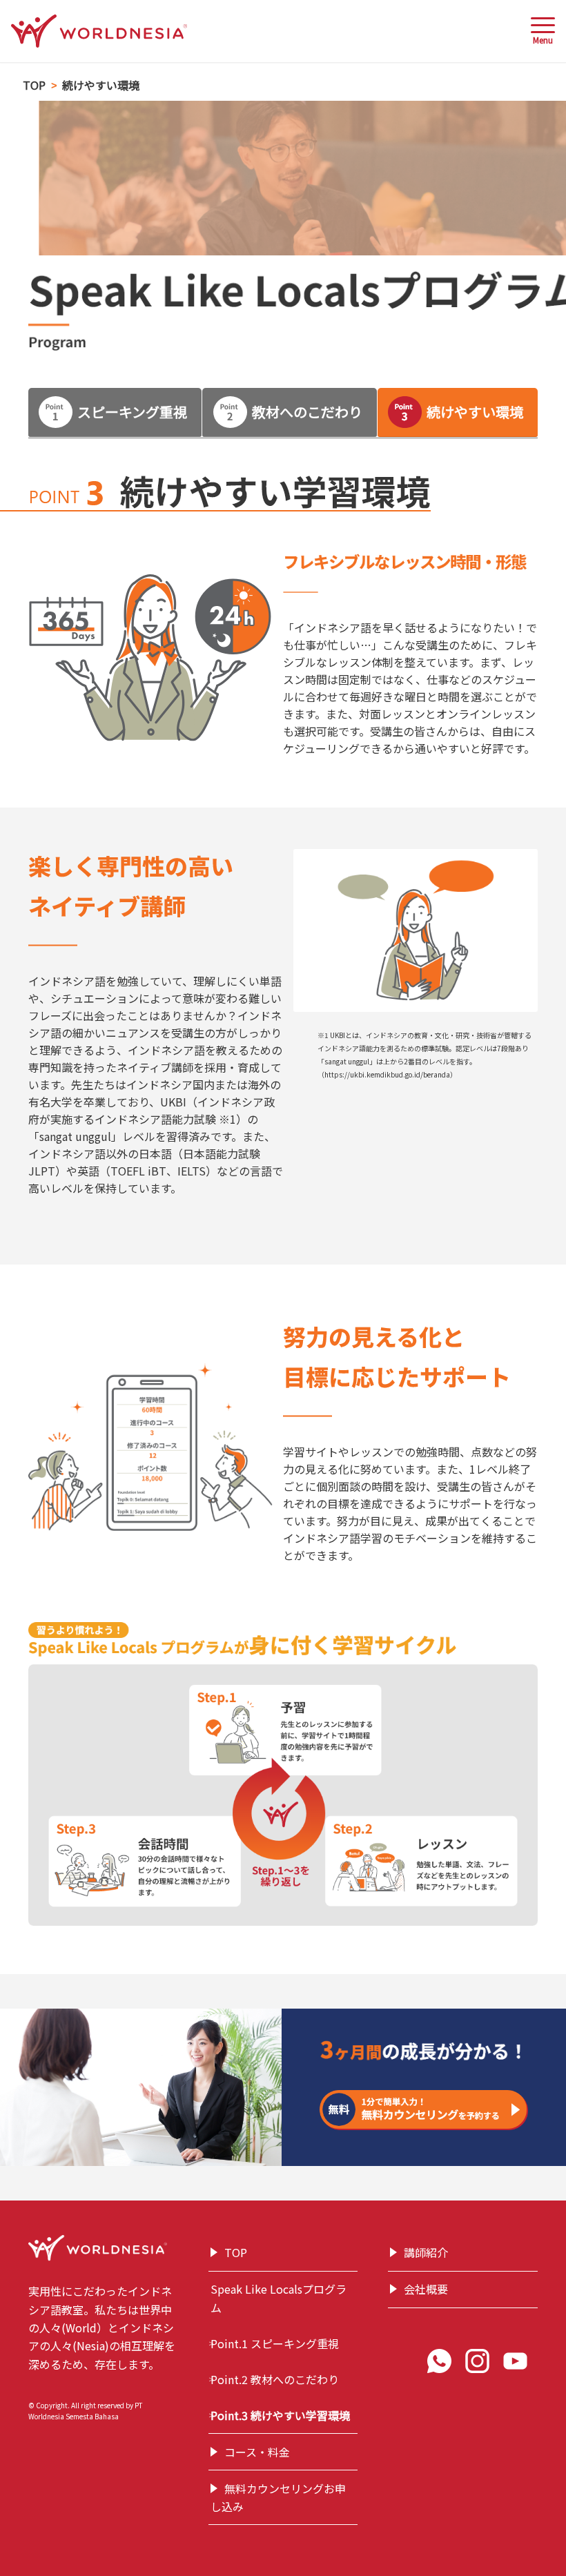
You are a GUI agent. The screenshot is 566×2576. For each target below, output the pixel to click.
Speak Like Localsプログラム (279, 2298)
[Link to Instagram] (481, 2364)
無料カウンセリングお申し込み (278, 2497)
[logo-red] (99, 31)
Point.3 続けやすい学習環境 (280, 2415)
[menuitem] (536, 31)
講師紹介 (426, 2252)
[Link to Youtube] (519, 2364)
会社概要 (426, 2289)
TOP (236, 2252)
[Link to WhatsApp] (443, 2364)
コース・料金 (257, 2452)
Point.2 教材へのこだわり (275, 2379)
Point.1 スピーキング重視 (275, 2343)
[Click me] (424, 2110)
